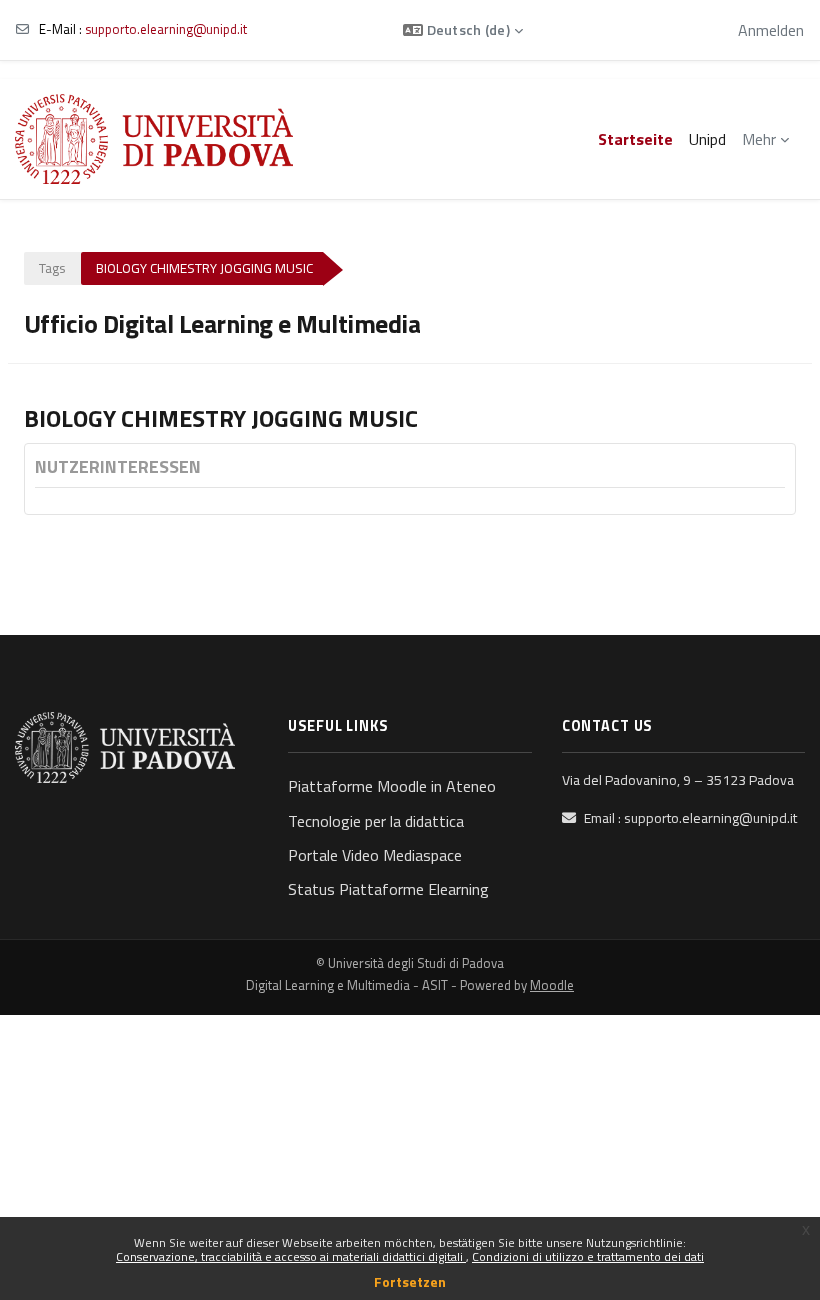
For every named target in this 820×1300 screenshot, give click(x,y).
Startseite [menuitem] (635, 139)
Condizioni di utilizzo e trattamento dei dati (588, 1256)
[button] (463, 30)
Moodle (552, 985)
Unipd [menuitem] (707, 139)
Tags (52, 268)
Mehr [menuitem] (759, 139)
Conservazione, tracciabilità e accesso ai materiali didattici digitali (291, 1256)
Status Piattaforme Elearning (388, 889)
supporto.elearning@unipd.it (166, 29)
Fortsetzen (410, 1281)
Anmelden (771, 30)
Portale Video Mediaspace (375, 855)
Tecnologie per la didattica (376, 821)
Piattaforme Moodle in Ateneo (392, 786)
